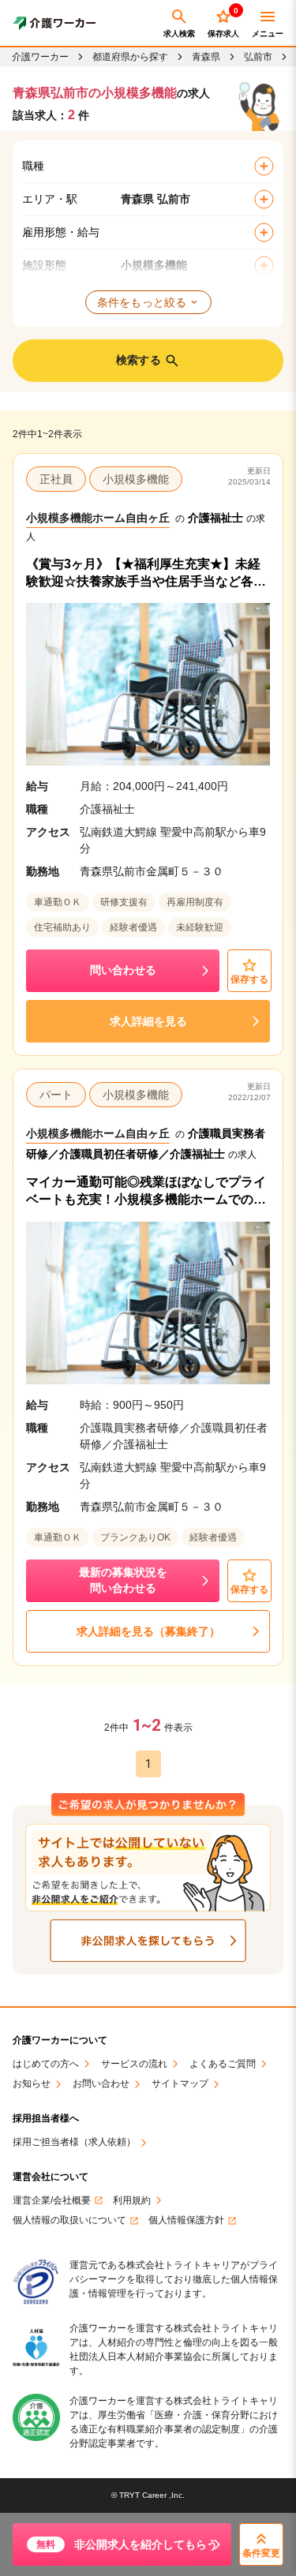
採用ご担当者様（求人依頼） (74, 2142)
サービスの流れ (134, 2064)
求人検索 (179, 34)
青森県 (206, 57)
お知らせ (32, 2084)
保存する (249, 979)
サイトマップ (180, 2084)
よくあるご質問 (223, 2064)
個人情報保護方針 (186, 2220)
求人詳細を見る (148, 1021)
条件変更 (261, 2553)
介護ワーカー (40, 57)
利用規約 (132, 2201)
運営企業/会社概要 (52, 2201)
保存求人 (223, 22)
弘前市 (258, 57)
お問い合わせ (101, 2084)
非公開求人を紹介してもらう (127, 2544)
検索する (139, 360)
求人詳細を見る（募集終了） (148, 1631)
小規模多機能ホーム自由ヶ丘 (98, 518)
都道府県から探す (130, 57)
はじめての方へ (46, 2064)
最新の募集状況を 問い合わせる (123, 1580)
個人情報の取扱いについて (69, 2220)
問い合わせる (123, 970)
